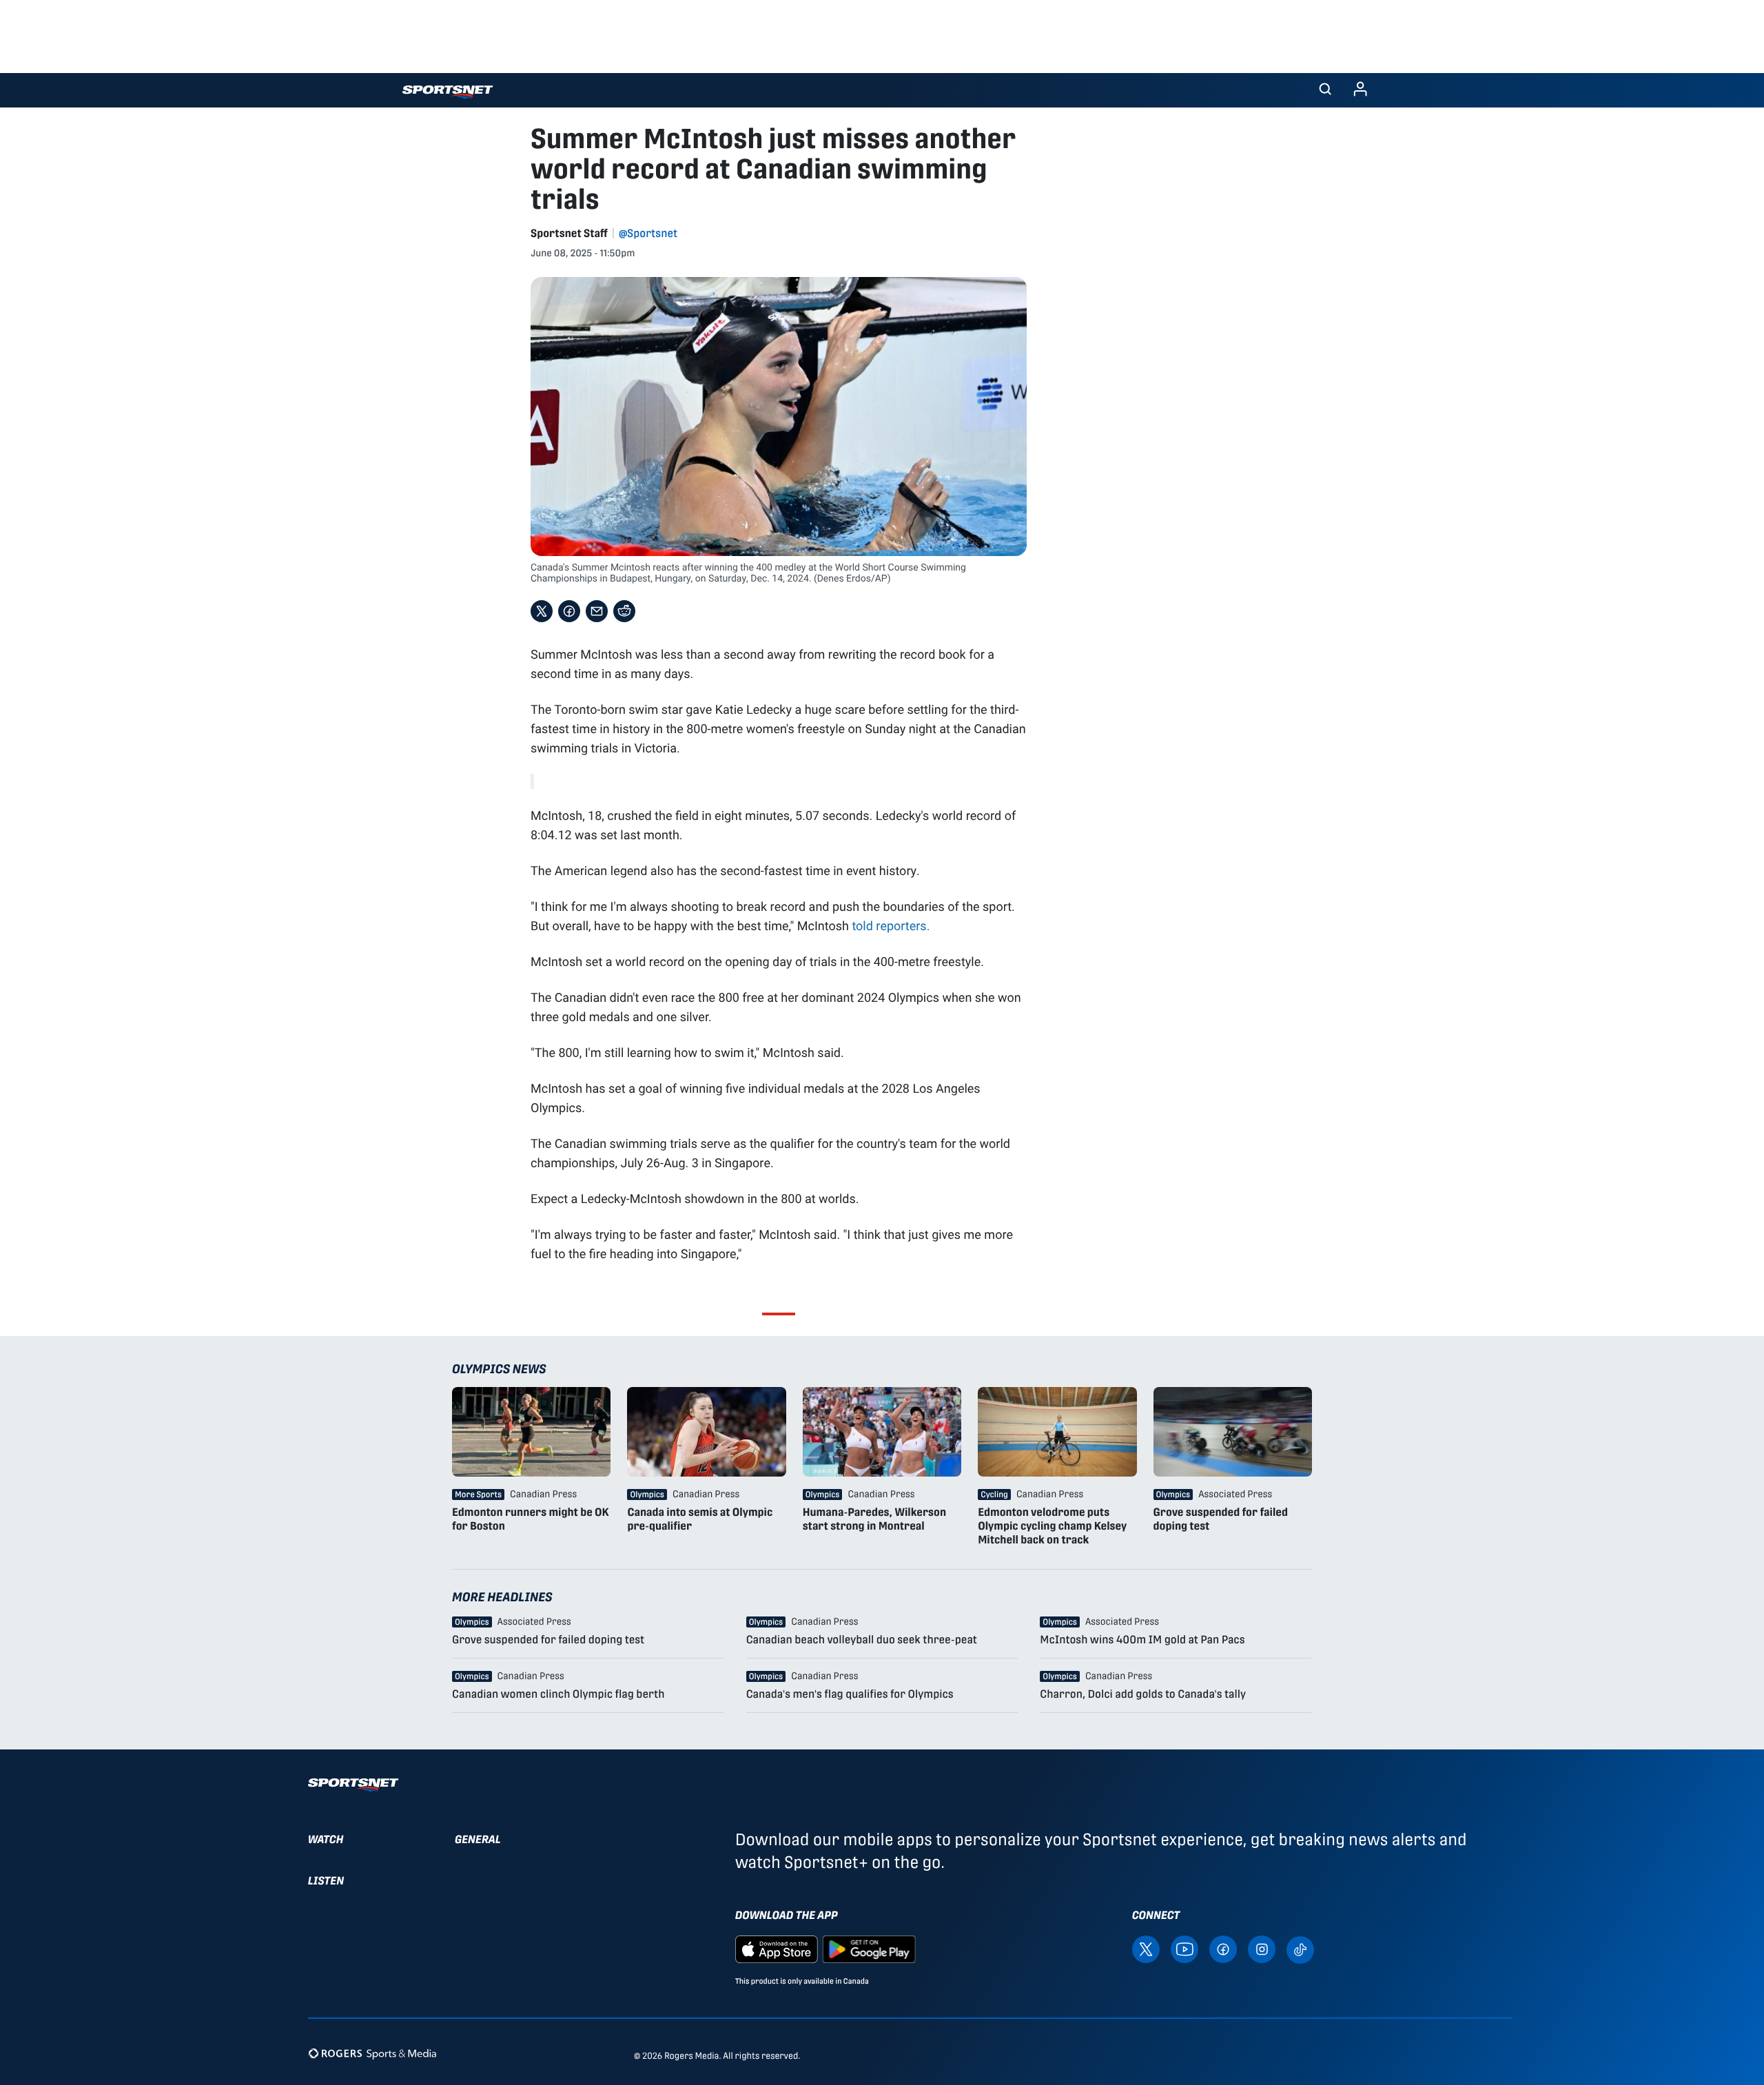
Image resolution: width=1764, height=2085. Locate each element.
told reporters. (891, 925)
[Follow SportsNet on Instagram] (1262, 1949)
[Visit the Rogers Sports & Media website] (372, 2053)
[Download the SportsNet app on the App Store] (777, 1949)
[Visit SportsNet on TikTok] (1300, 1949)
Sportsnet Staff (569, 233)
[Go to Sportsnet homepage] (448, 92)
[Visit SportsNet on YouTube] (1184, 1949)
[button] (1325, 90)
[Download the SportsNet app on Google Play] (869, 1949)
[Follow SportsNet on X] (1146, 1949)
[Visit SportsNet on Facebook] (1223, 1949)
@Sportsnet (648, 233)
